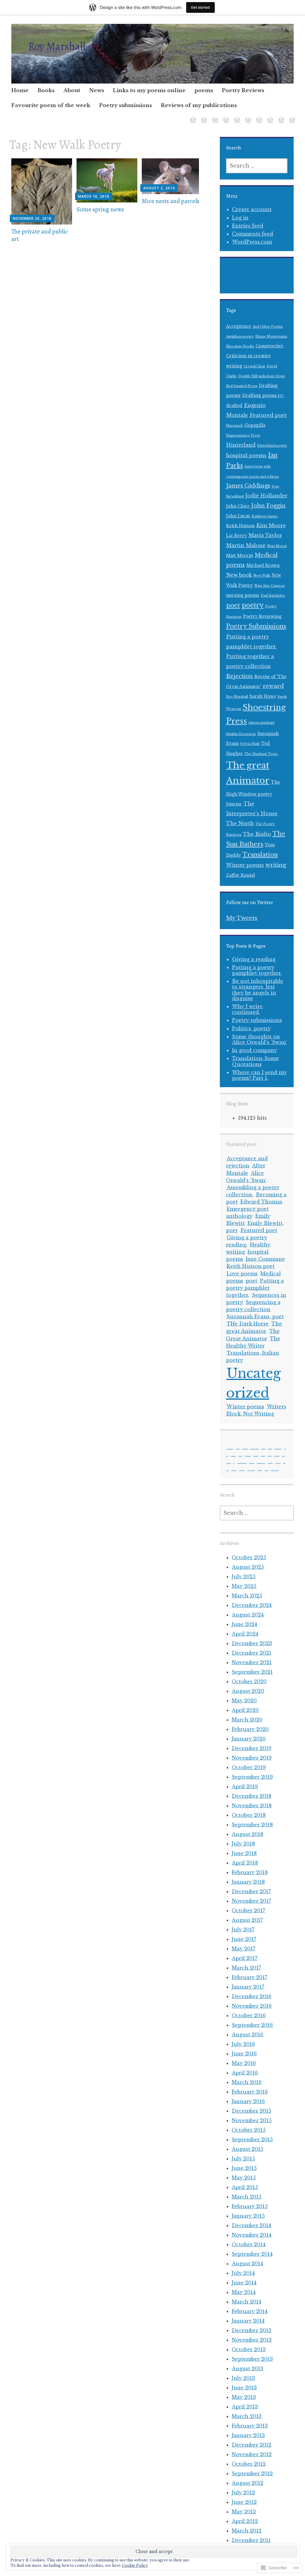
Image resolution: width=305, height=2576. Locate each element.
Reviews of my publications (199, 105)
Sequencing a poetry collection (261, 1463)
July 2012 (243, 2493)
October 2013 (249, 2349)
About (72, 90)
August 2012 (248, 2483)
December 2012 (252, 2445)
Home (20, 90)
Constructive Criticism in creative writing (255, 356)
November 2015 (252, 2120)
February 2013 (250, 2426)
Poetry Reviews (243, 90)
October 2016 (249, 2015)
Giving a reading (254, 959)
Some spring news (100, 209)
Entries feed (248, 226)
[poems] (247, 116)
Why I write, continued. (248, 1009)
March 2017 (246, 1968)
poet (233, 605)
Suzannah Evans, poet (255, 1316)
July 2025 (244, 1576)
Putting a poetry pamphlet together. (257, 970)
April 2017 (245, 1958)
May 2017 (243, 1949)
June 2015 (244, 2168)
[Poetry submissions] (280, 116)
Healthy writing (256, 1456)
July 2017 (243, 1930)
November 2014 (252, 2235)
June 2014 (244, 2283)
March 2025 (247, 1596)
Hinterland (241, 445)
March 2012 (247, 2531)
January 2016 (248, 2101)
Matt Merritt (240, 556)
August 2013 (248, 2368)
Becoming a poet (263, 1449)
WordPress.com (252, 242)
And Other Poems (268, 327)
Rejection (239, 676)
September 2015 (252, 2139)
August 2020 (248, 1691)
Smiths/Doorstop (241, 734)
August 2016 (248, 2035)
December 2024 (252, 1605)
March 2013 (247, 2416)
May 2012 (244, 2512)
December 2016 (252, 1996)
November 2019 (252, 1758)
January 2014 (248, 2321)
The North (240, 823)
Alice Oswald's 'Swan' (245, 1449)
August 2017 (247, 1920)
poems (204, 90)
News (97, 90)
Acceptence (239, 326)
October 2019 (249, 1767)
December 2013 (252, 2330)
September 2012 (252, 2473)
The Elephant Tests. (261, 754)
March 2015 (247, 2197)
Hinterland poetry (272, 446)
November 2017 (251, 1901)
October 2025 (249, 1557)
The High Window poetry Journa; (253, 793)
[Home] (192, 116)
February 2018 (250, 1872)
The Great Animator (234, 1470)
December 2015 (252, 2111)
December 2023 (252, 1643)
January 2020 (249, 1739)
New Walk (262, 576)
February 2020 (250, 1729)
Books (46, 90)
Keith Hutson (240, 526)
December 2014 (251, 2225)
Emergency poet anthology (278, 1449)
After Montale (238, 1449)
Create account (252, 209)
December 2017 (251, 1891)
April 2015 (245, 2187)
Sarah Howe (263, 696)
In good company (255, 1050)
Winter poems (245, 865)
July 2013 (243, 2378)
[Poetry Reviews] (258, 116)
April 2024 (245, 1634)
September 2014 (252, 2254)
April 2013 (245, 2407)
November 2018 (252, 1805)
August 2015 (248, 2149)
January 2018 (248, 1882)
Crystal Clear (255, 366)
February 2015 (250, 2206)
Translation (260, 854)
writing (276, 865)
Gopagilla (255, 425)
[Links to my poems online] (236, 116)
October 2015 (249, 2130)
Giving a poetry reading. (247, 1241)
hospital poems (246, 455)
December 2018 (252, 1796)
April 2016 (245, 2073)
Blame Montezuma (271, 336)
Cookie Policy (135, 2565)
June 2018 (244, 1853)
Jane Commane (265, 1259)
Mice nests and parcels (171, 201)
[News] (225, 116)
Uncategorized (260, 1470)
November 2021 (252, 1662)
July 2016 (243, 2044)
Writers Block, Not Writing (256, 1410)
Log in (240, 218)
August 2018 (248, 1834)
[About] (214, 116)
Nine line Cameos (270, 586)
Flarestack (234, 426)
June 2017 (244, 1939)
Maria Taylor (265, 535)
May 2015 (244, 2178)
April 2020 (245, 1710)
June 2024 (244, 1624)
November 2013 (252, 2340)
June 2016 (244, 2054)
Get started (200, 7)
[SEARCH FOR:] (257, 166)
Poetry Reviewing (262, 616)
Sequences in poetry (252, 1463)
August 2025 (248, 1567)
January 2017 (248, 1987)
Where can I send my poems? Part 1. (259, 1075)
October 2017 (248, 1910)
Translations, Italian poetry (251, 1470)
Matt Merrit (277, 546)
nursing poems (243, 595)
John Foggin (268, 506)
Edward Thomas (261, 1202)
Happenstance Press (243, 435)
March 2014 (246, 2302)
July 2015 (243, 2159)
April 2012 (245, 2521)
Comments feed (253, 234)
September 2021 (252, 1672)
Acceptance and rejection (247, 1162)
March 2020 (247, 1720)
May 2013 (244, 2397)
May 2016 (244, 2063)
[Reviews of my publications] (291, 116)
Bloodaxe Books (240, 346)
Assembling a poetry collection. (254, 1449)
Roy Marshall (57, 46)
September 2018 (252, 1825)
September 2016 (252, 2025)
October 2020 (249, 1681)
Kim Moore (271, 525)
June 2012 (244, 2502)
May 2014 (244, 2292)
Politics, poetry (251, 1028)
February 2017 (249, 1977)
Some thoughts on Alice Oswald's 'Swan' (260, 1039)
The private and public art (40, 235)
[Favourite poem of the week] (269, 116)
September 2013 (252, 2359)
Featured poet (268, 415)
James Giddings (248, 486)
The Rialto (257, 834)
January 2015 (248, 2216)
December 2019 (252, 1748)
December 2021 (252, 1653)
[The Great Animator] (203, 116)
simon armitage (262, 723)
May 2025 (244, 1586)
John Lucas (238, 516)
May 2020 (244, 1701)
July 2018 (243, 1844)
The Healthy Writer (242, 1470)
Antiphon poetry (240, 336)
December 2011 (251, 2540)
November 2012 (252, 2454)
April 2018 (245, 1863)
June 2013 (244, 2388)
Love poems (242, 1274)
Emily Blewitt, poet (233, 1456)
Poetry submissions (126, 105)
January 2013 (248, 2435)
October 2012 (249, 2464)
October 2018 (249, 1815)
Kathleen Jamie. (265, 516)
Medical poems (229, 1463)
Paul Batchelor (273, 596)
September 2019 (252, 1777)
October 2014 (249, 2244)
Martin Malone (246, 545)
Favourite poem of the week (51, 105)
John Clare (238, 506)
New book (239, 575)
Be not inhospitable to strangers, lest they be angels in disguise (258, 990)
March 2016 (247, 2082)
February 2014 (250, 2311)
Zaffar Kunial (241, 875)
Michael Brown (263, 566)
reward (273, 686)
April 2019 (245, 1786)
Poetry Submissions (256, 626)
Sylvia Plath (250, 744)
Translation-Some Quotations (256, 1061)
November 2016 (252, 2006)
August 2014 (247, 2264)
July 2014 (243, 2273)
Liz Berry (236, 536)
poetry (253, 605)
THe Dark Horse (248, 1324)
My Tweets (242, 918)
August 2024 (248, 1615)
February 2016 (250, 2092)
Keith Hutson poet (251, 1266)
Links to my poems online (149, 90)
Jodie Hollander (266, 496)
